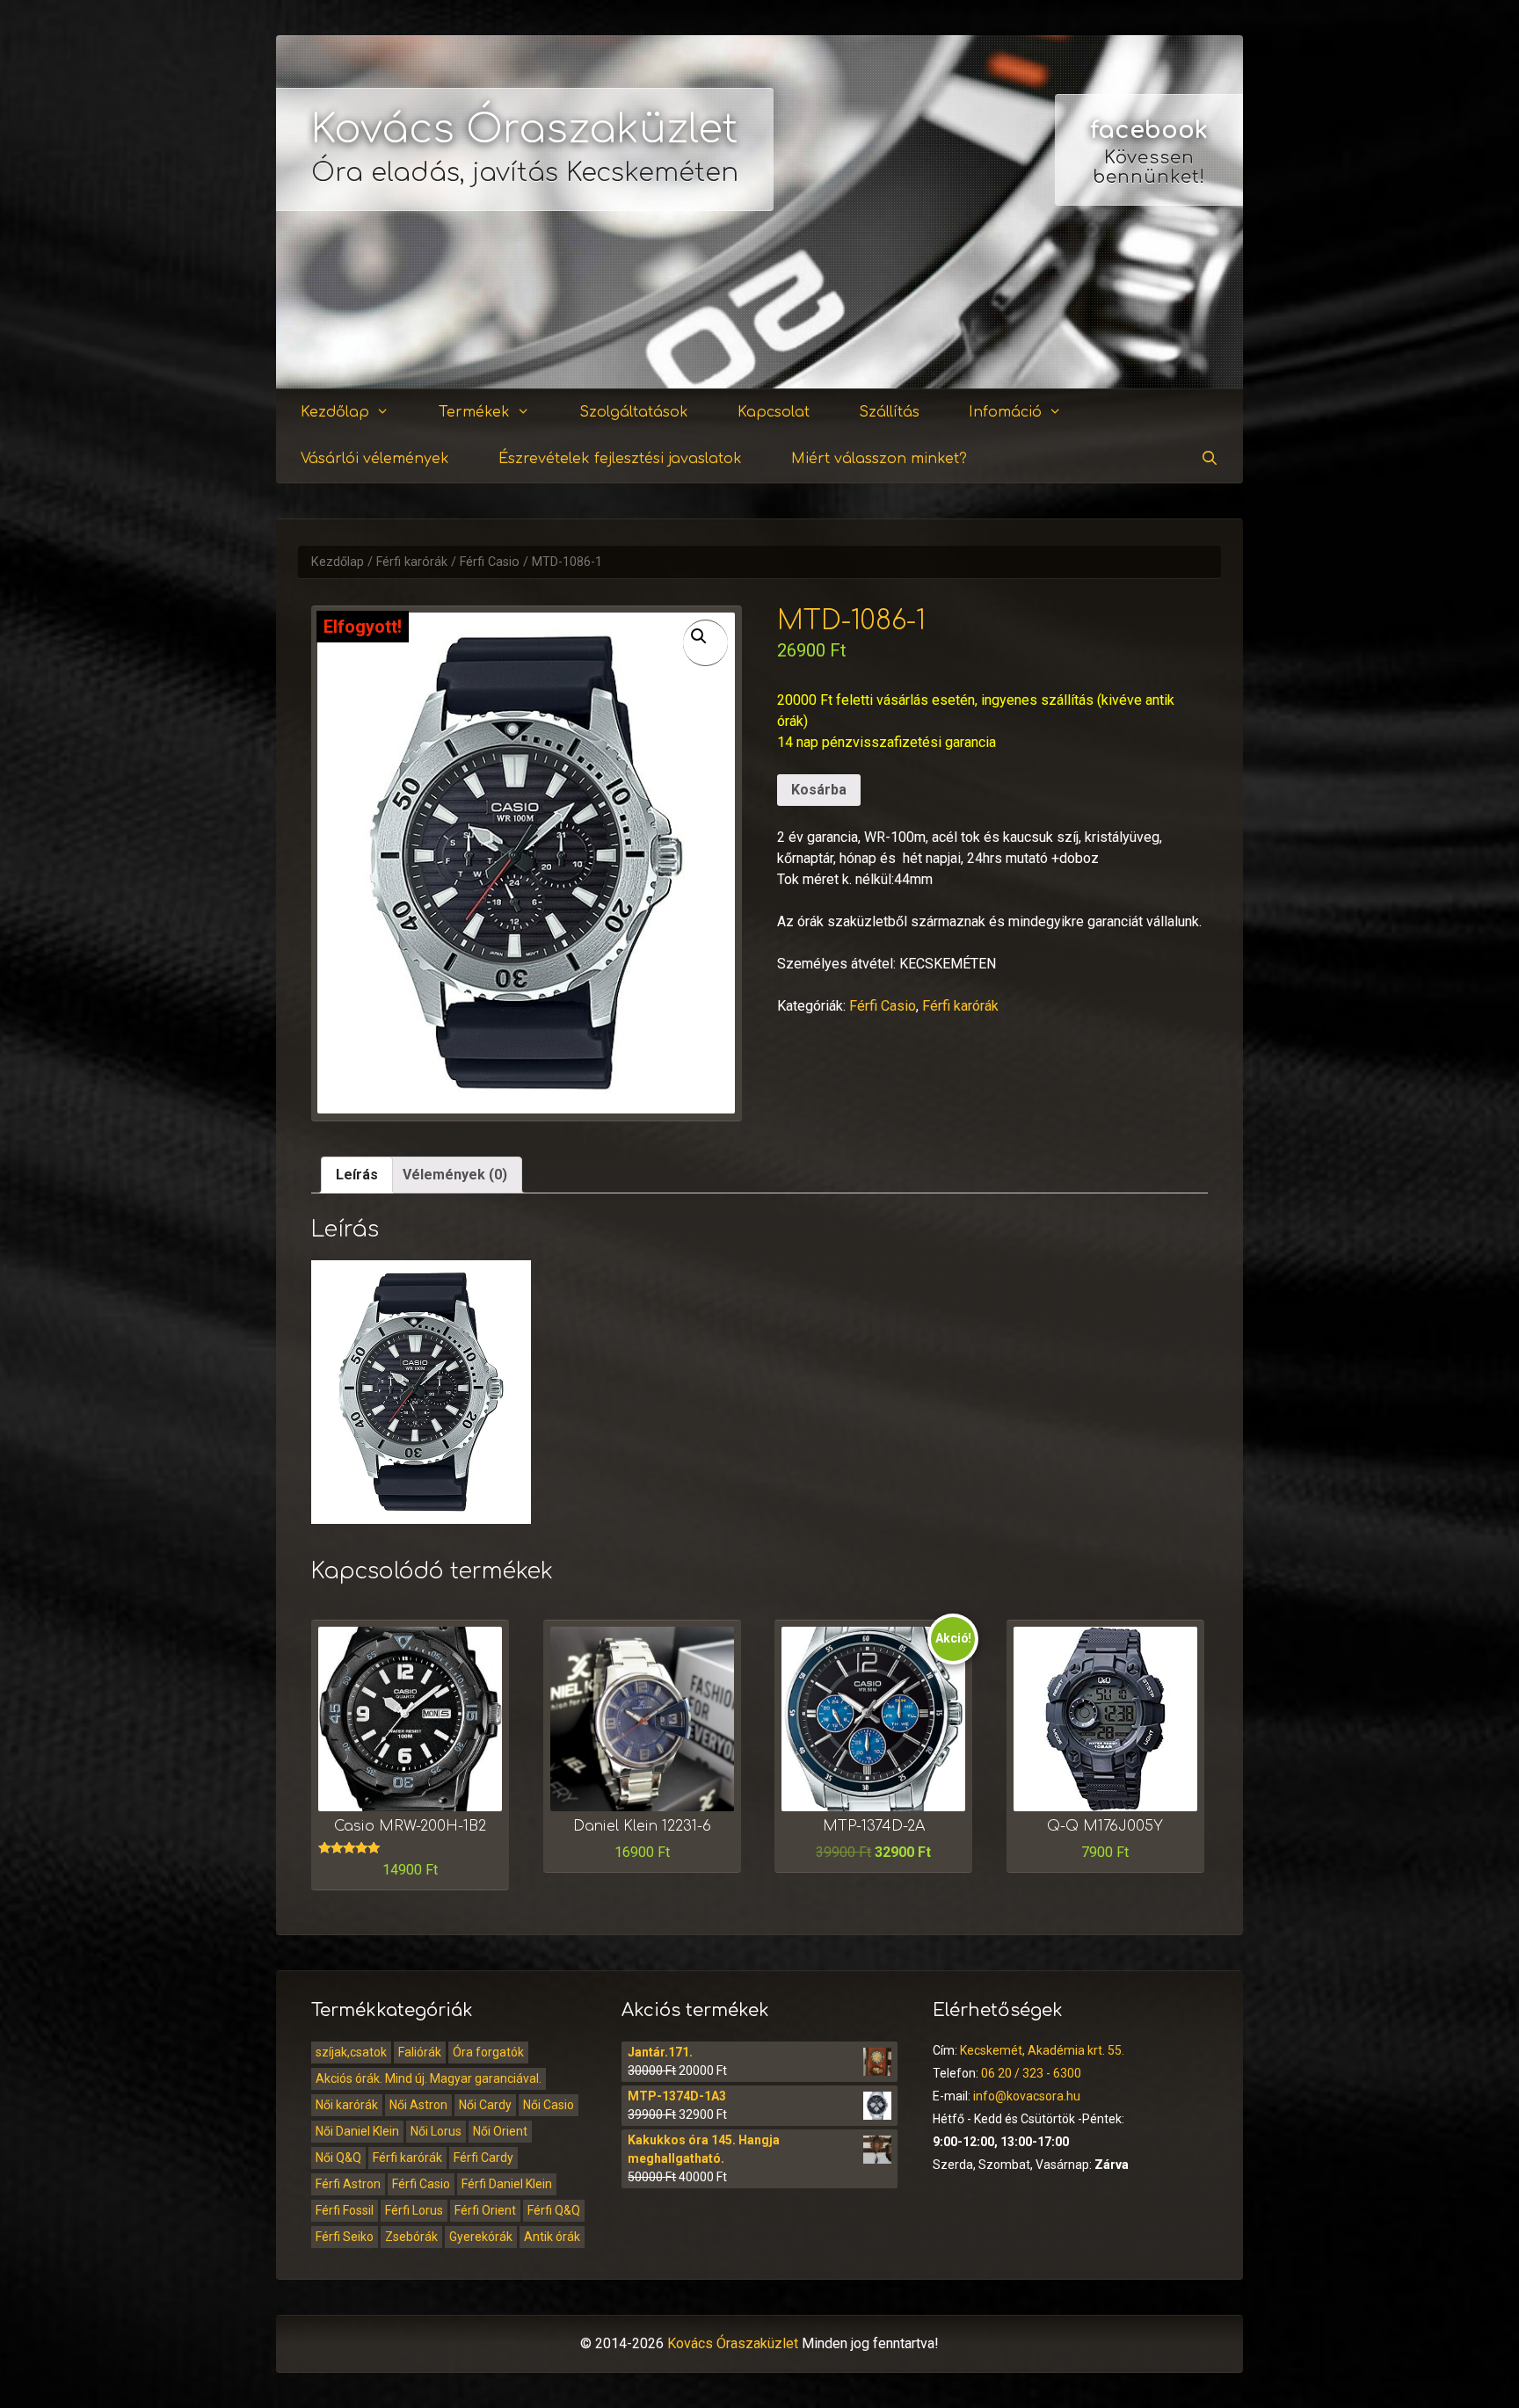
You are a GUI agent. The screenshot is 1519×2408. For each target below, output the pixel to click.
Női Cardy (485, 2105)
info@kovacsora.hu (1027, 2096)
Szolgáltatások (634, 412)
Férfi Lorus (414, 2210)
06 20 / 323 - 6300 (1031, 2073)
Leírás (357, 1175)
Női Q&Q (338, 2158)
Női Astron (418, 2105)
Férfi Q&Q (554, 2210)
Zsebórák (411, 2237)
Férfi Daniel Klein (507, 2184)
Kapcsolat (774, 412)
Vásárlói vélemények (375, 459)
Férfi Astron (348, 2184)
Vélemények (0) (455, 1175)
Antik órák (552, 2237)
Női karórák (347, 2105)
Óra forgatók (488, 2052)
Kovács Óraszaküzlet (525, 130)
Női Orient (500, 2131)
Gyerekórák (481, 2237)
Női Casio (549, 2105)
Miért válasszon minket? (879, 459)
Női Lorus (436, 2131)
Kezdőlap (335, 412)
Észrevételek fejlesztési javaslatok (620, 459)
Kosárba (819, 790)
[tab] (357, 1175)
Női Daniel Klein (357, 2131)
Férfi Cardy (483, 2158)
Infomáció (1005, 412)
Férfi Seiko (345, 2237)
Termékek (474, 412)
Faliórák (420, 2052)
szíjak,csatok (351, 2052)
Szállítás (889, 412)
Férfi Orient (485, 2210)
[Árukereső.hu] (1149, 325)
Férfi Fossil (345, 2210)
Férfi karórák (412, 562)
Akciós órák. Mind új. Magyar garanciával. (429, 2078)
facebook (1149, 130)
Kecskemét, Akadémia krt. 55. (1042, 2050)
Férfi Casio (490, 562)
